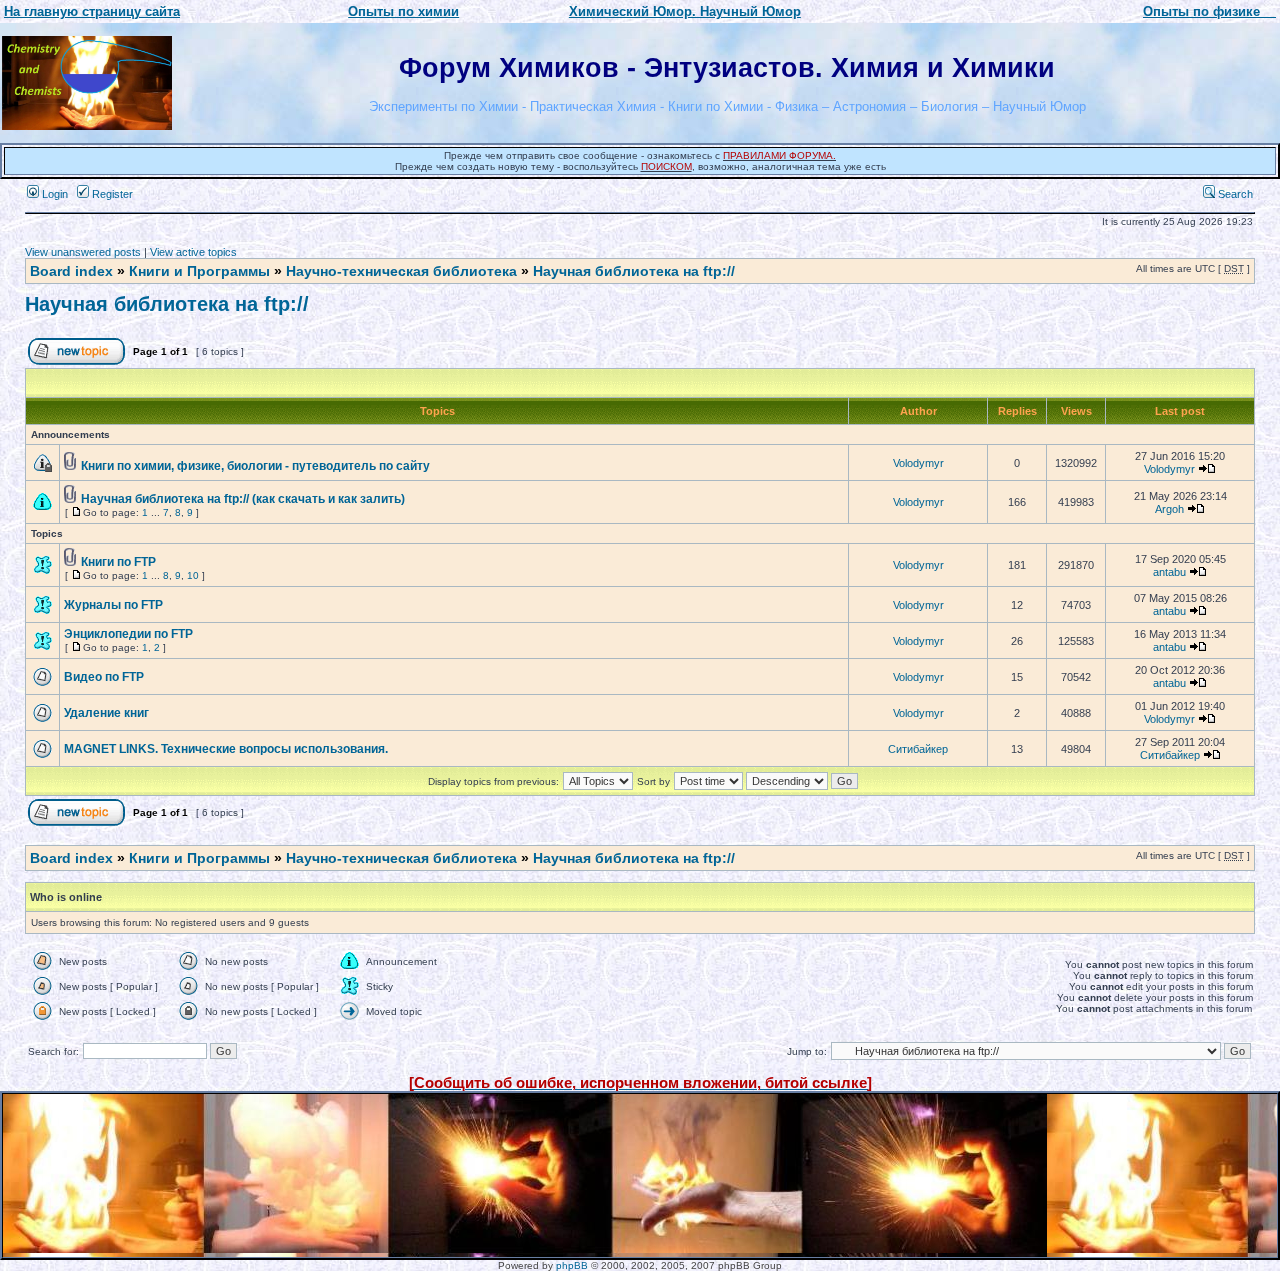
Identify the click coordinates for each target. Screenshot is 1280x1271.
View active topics (193, 252)
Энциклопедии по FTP (128, 634)
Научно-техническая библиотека (401, 271)
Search (1234, 194)
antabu (1169, 572)
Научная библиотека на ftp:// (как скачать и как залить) (243, 499)
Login (53, 194)
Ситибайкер (918, 749)
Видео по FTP (104, 677)
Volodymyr (918, 463)
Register (111, 194)
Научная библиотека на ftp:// (634, 271)
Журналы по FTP (113, 605)
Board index (71, 271)
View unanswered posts (83, 252)
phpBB (572, 1265)
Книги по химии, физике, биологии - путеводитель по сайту (255, 466)
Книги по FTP (118, 562)
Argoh (1169, 509)
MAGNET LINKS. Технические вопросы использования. (226, 749)
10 (193, 575)
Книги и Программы (199, 271)
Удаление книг (106, 713)
